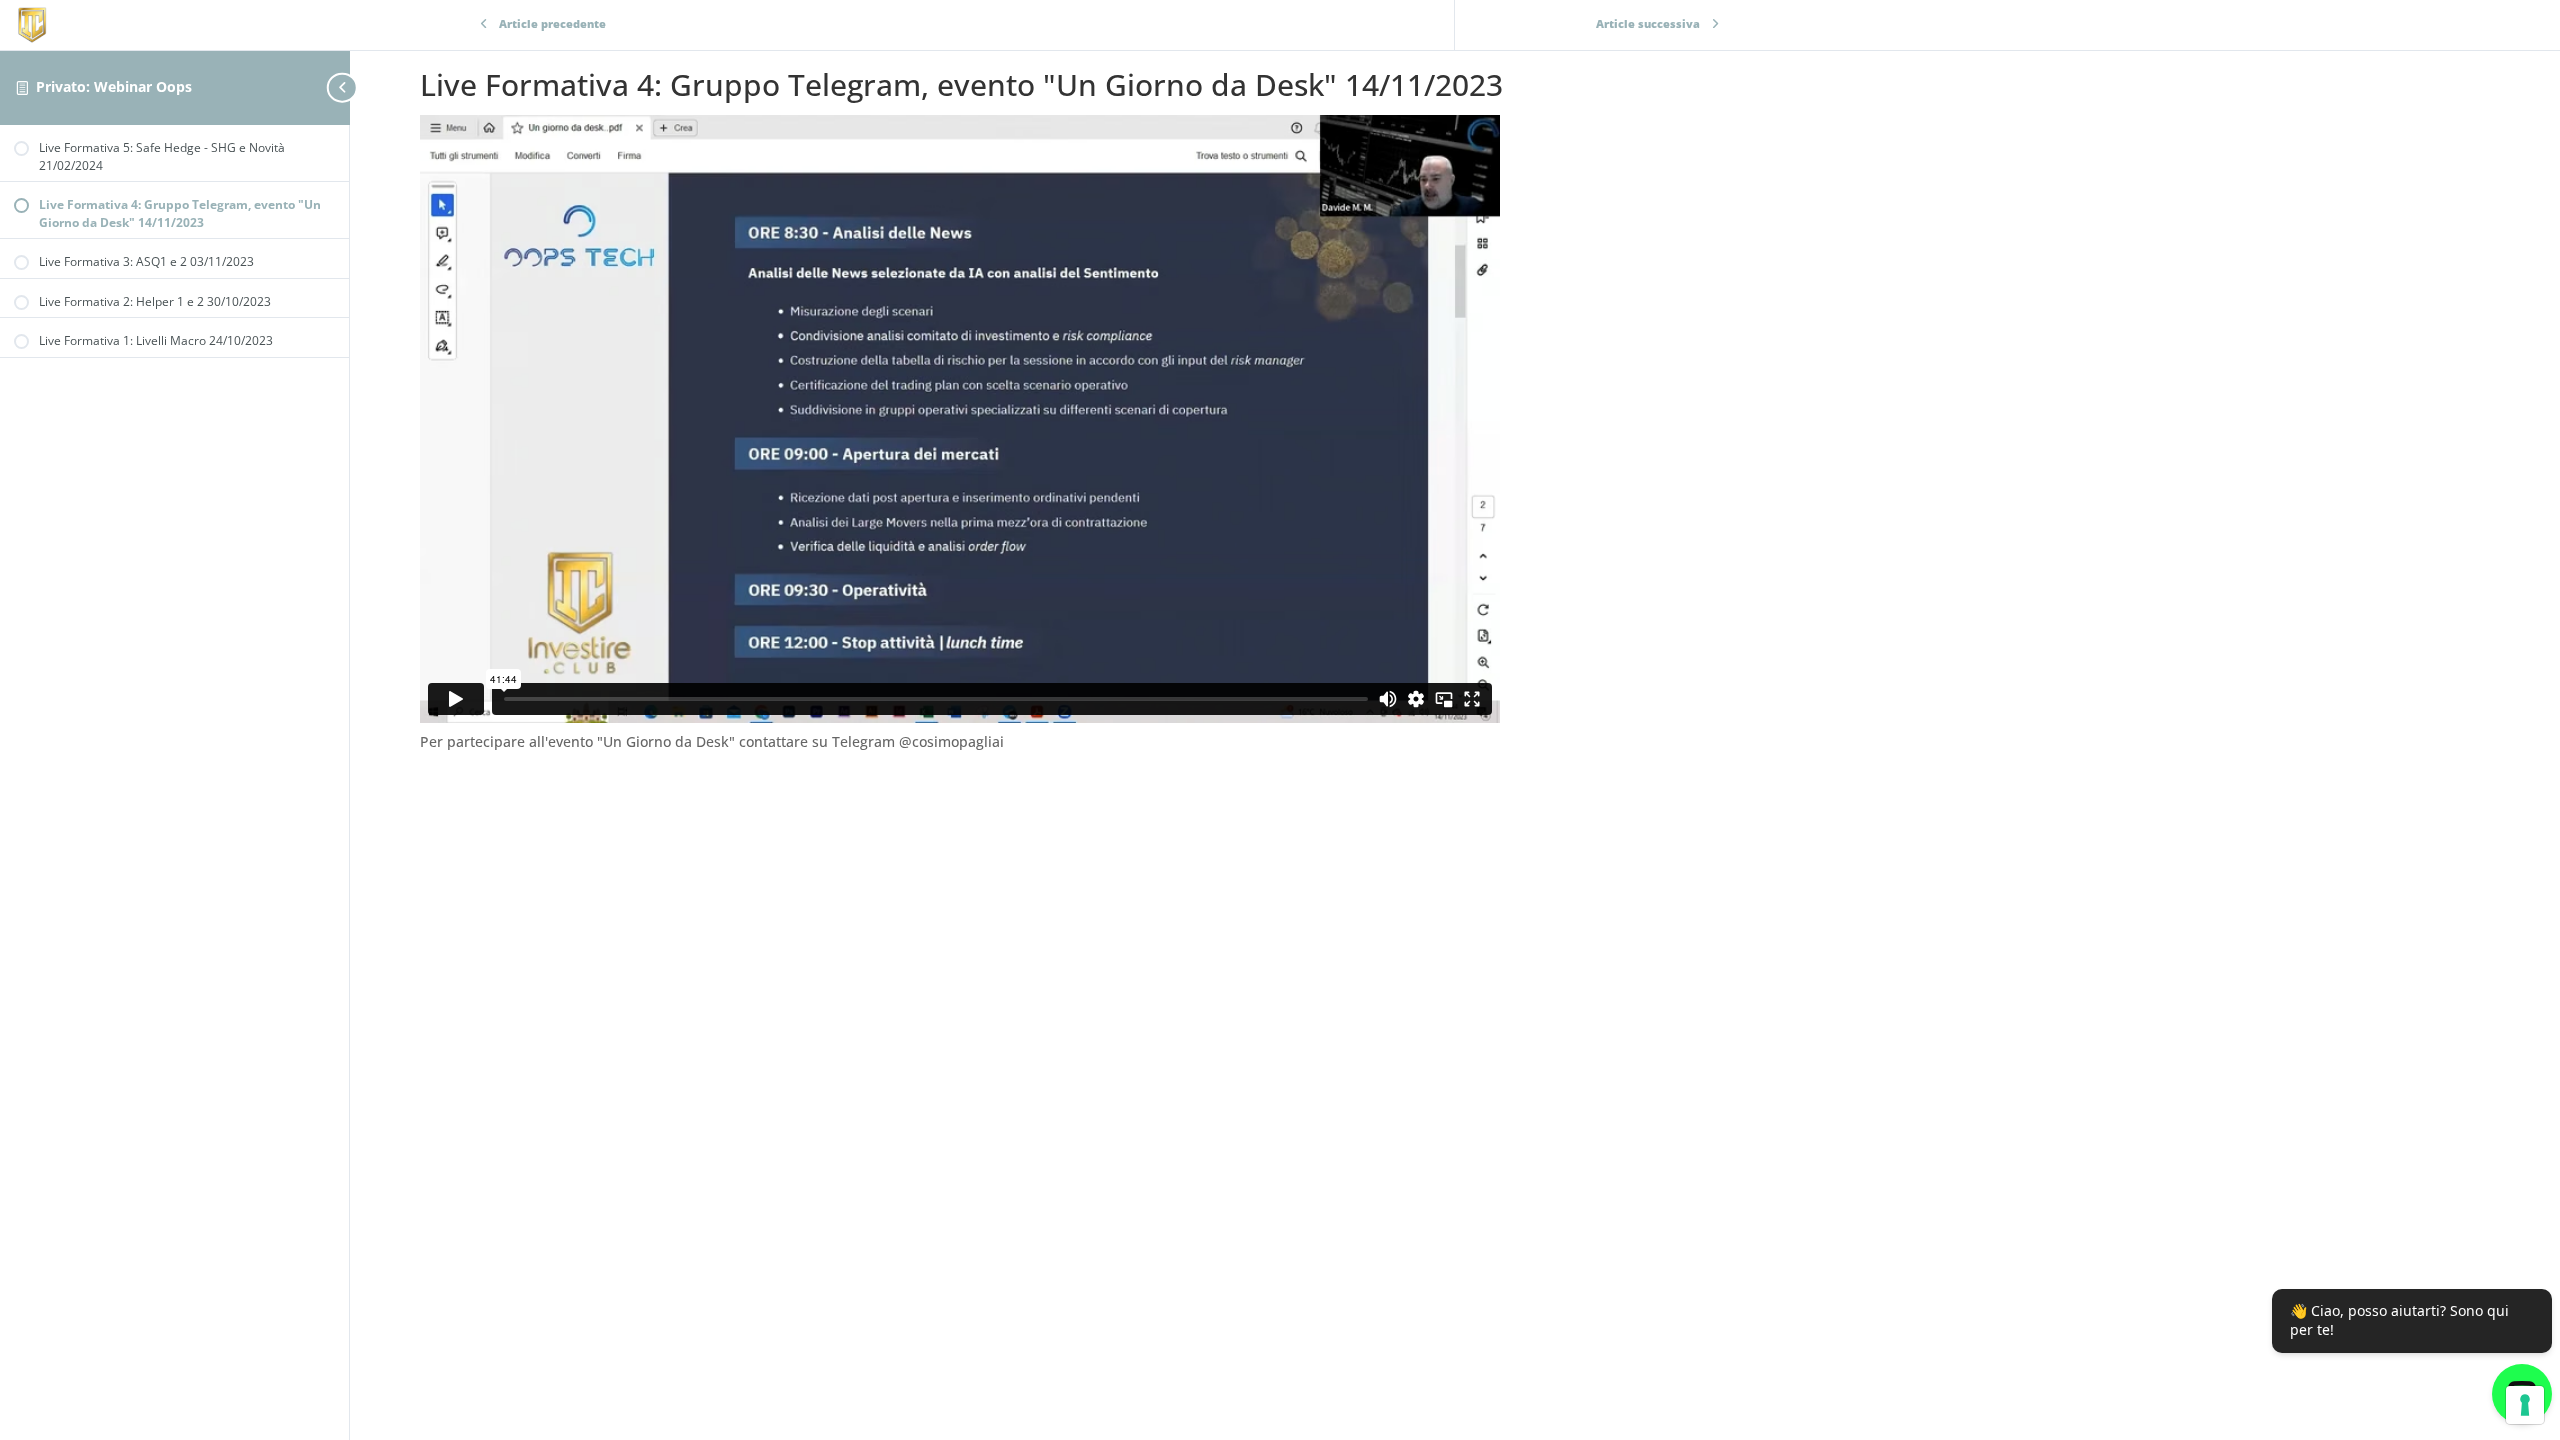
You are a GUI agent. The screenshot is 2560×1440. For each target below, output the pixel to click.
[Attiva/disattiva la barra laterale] (344, 87)
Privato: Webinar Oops (114, 86)
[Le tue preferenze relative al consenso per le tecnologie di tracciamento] (2525, 1405)
